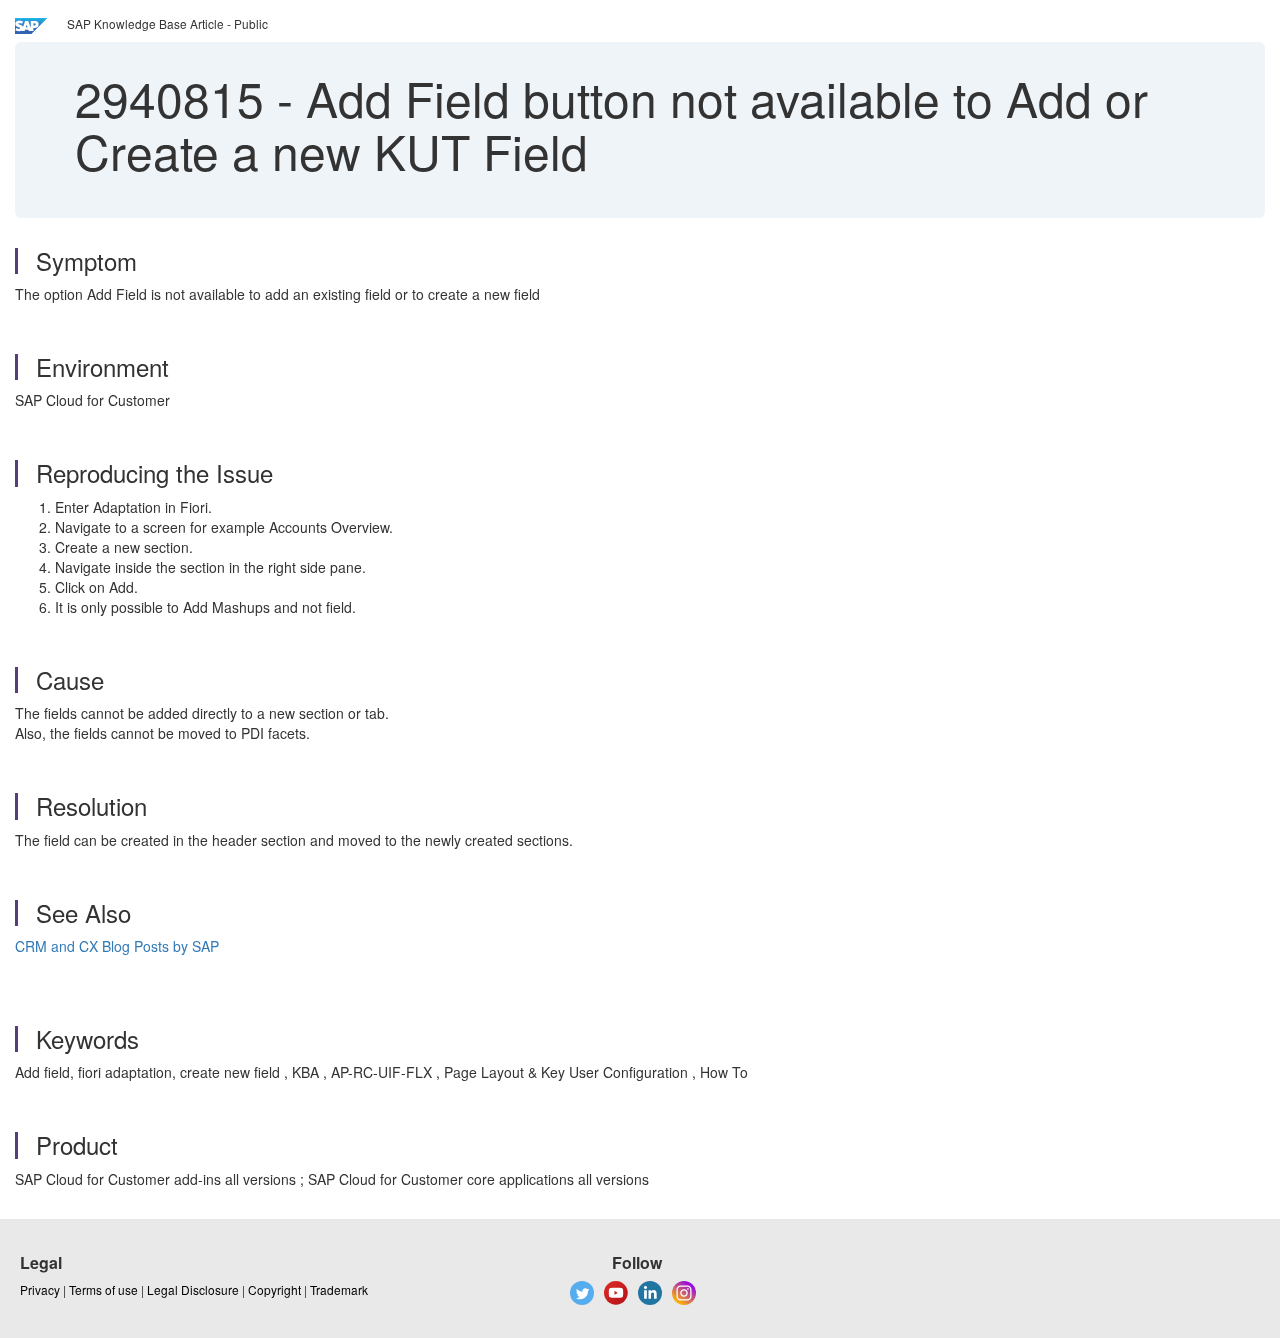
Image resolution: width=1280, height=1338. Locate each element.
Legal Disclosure (193, 1289)
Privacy (40, 1289)
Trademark (339, 1289)
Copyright (274, 1289)
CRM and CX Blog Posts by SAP (119, 946)
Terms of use (103, 1289)
